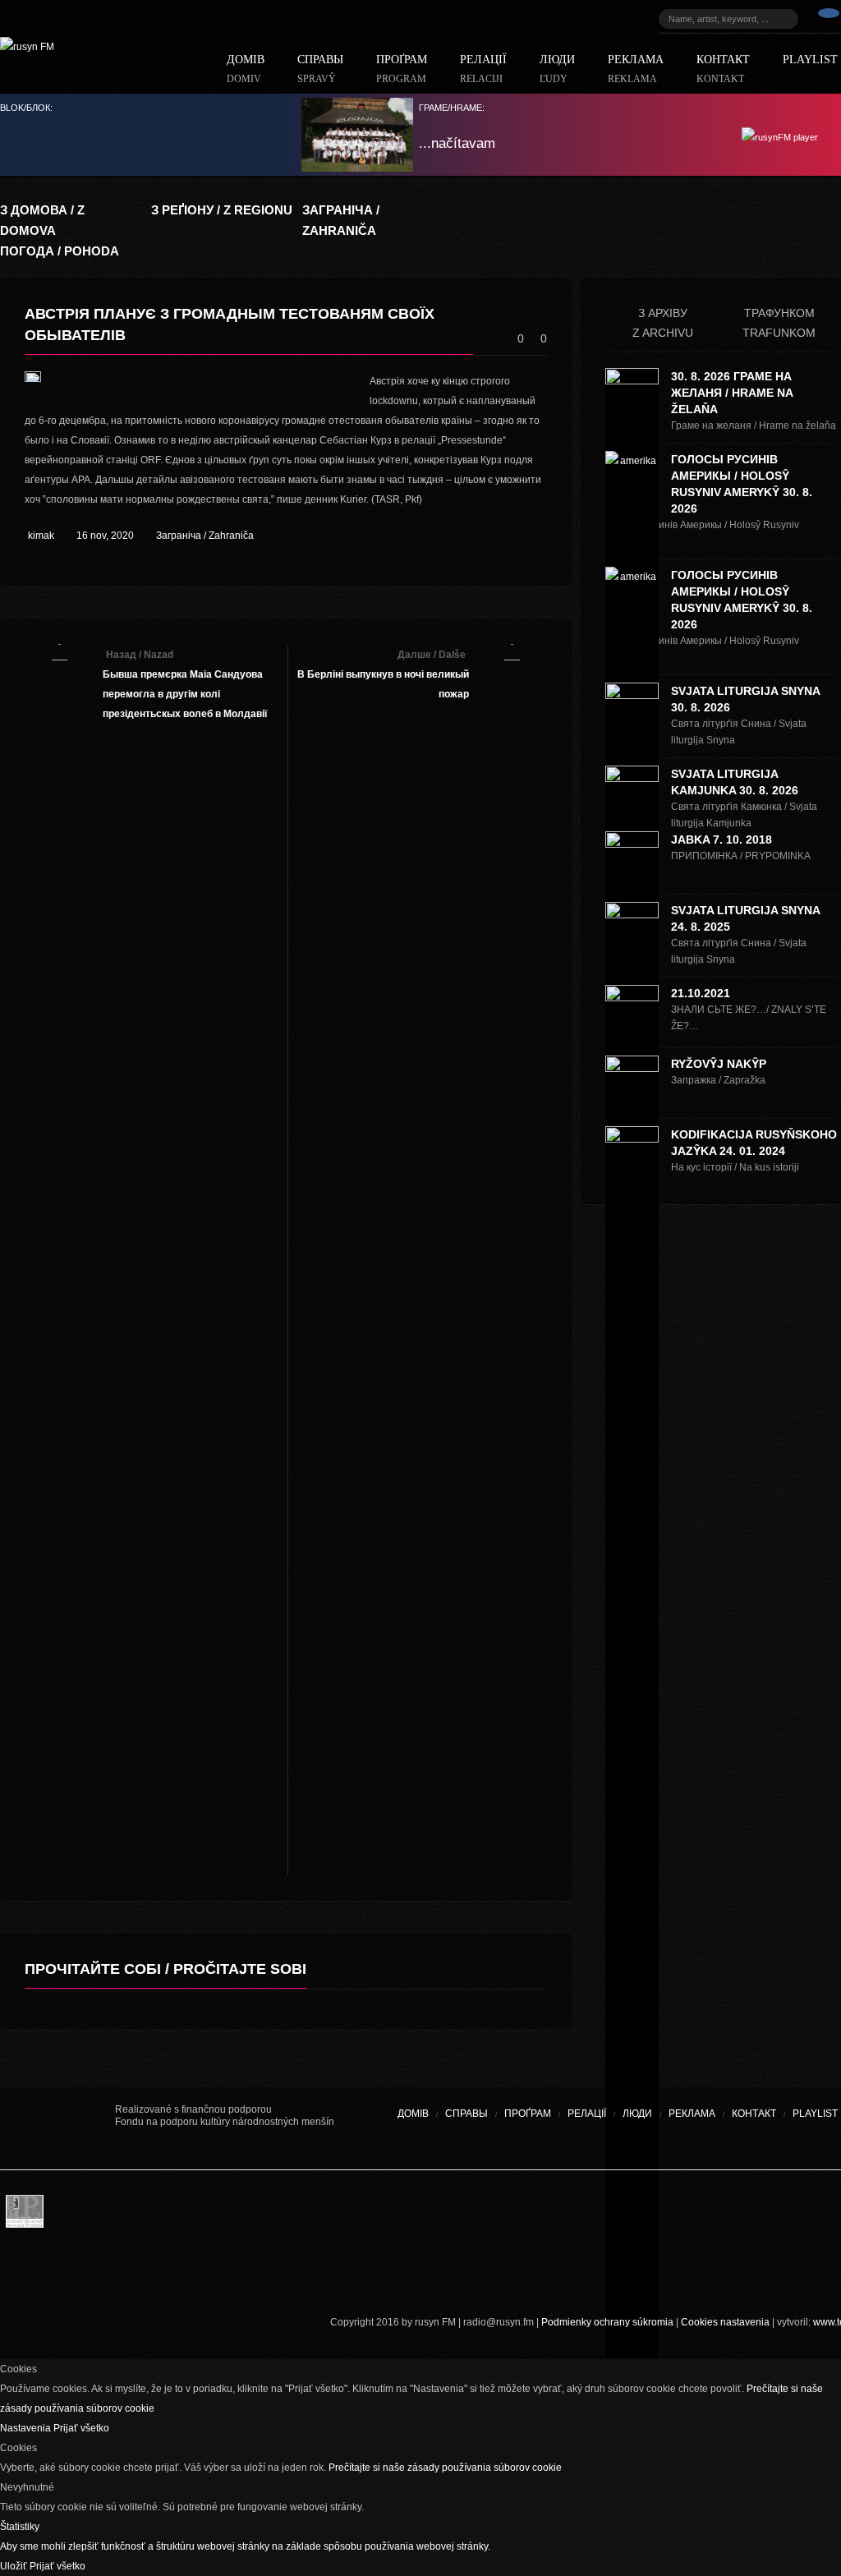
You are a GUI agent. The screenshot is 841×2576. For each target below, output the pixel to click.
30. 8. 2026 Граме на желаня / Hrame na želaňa (732, 393)
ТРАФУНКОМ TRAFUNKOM (779, 323)
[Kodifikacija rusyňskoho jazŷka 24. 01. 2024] (632, 1742)
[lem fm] (205, 2215)
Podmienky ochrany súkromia (607, 2322)
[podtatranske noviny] (226, 2273)
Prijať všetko (81, 2428)
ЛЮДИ (557, 69)
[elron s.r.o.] (546, 2215)
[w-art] (632, 2215)
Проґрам (402, 69)
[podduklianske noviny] (402, 2273)
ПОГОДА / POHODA (60, 251)
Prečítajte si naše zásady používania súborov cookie (445, 2468)
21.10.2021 (701, 993)
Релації (483, 69)
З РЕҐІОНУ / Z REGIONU (222, 210)
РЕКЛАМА (636, 69)
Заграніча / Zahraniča (205, 536)
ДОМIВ (246, 69)
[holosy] (460, 2215)
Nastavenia (27, 2428)
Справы (320, 69)
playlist (815, 2114)
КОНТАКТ (723, 69)
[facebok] (829, 19)
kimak (41, 536)
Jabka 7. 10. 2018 (722, 839)
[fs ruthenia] (349, 2215)
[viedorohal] (731, 2215)
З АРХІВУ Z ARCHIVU (663, 323)
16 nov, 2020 (105, 536)
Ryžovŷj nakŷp (719, 1064)
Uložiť (15, 2566)
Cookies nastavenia (725, 2322)
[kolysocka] (411, 2215)
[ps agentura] (74, 2215)
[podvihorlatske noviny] (522, 2273)
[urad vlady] (57, 2128)
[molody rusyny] (25, 2215)
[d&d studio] (780, 2215)
